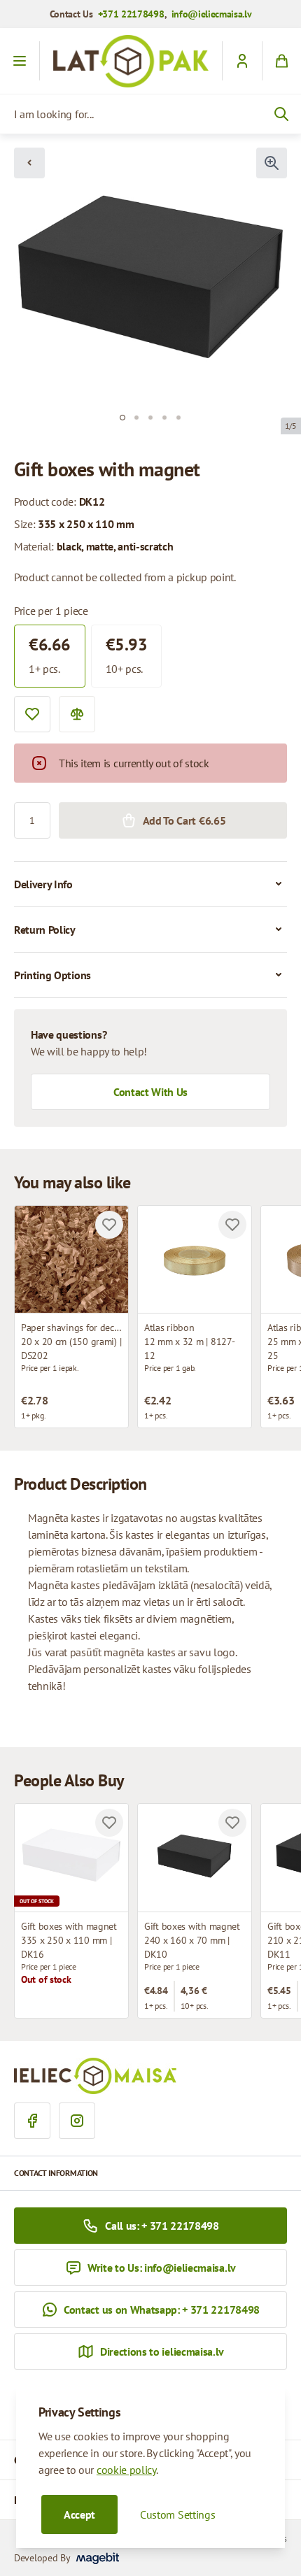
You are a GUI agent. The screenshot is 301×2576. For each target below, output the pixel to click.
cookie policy (126, 2470)
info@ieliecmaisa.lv (212, 14)
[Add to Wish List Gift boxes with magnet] (109, 1823)
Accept (79, 2514)
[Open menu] (20, 61)
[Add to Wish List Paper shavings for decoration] (109, 1225)
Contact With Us (150, 1092)
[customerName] (242, 61)
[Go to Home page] (131, 61)
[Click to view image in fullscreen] (272, 163)
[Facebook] (32, 2121)
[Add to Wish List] (32, 714)
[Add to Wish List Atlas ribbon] (232, 1225)
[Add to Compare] (77, 714)
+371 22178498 (131, 14)
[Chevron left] (29, 163)
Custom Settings (177, 2514)
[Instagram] (77, 2121)
